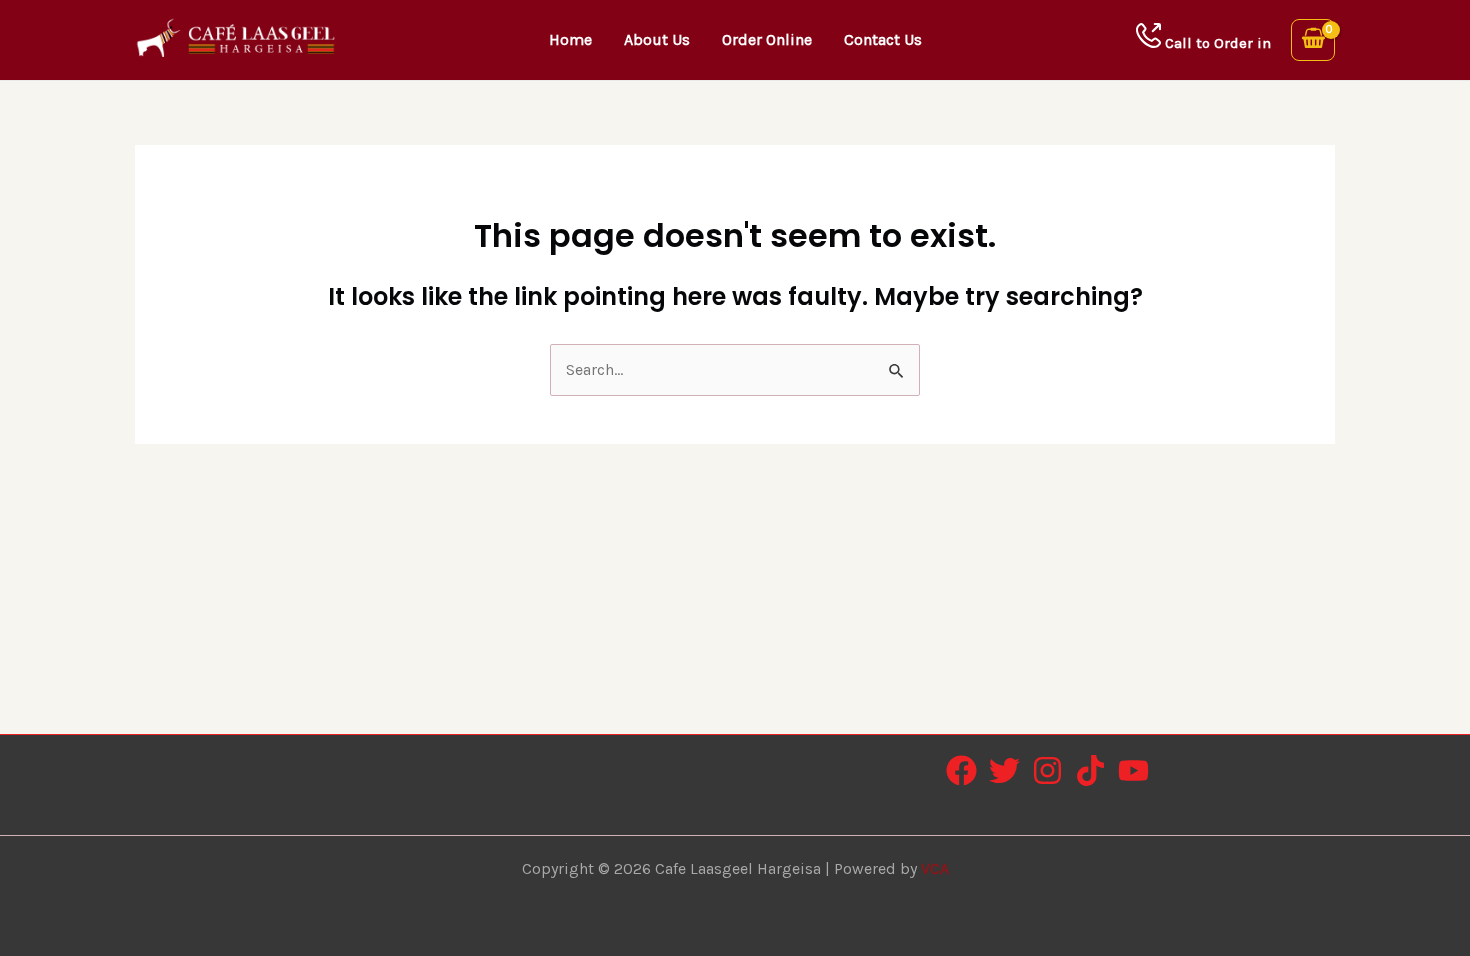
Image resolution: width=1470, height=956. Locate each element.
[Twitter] (1004, 770)
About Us (657, 39)
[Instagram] (1047, 770)
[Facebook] (961, 770)
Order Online (767, 39)
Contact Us (883, 39)
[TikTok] (1090, 770)
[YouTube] (1133, 770)
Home (570, 39)
